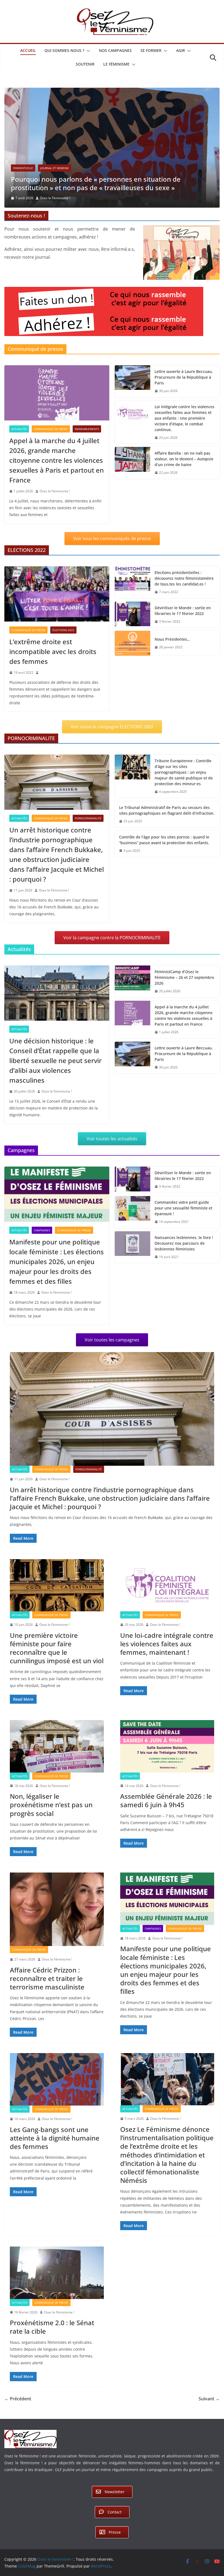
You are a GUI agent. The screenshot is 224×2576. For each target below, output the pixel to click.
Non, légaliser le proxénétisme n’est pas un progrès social (51, 1829)
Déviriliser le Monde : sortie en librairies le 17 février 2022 (183, 635)
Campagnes (42, 1254)
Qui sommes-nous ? (64, 50)
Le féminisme (116, 64)
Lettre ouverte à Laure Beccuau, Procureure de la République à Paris (184, 401)
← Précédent (18, 2423)
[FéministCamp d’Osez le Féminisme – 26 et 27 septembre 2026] (132, 1006)
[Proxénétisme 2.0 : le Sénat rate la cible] (57, 2297)
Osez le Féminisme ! (58, 222)
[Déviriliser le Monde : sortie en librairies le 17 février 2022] (132, 639)
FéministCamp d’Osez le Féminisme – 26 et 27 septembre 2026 (184, 1001)
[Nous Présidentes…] (132, 667)
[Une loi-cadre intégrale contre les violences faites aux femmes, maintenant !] (167, 1609)
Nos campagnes (115, 50)
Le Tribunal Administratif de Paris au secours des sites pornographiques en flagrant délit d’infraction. (167, 834)
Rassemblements (87, 453)
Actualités (21, 192)
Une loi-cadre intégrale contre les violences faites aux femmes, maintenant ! (167, 1668)
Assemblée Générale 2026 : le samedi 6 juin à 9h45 (166, 1824)
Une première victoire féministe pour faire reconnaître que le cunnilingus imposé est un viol (57, 1672)
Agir (181, 50)
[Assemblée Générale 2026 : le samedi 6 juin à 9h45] (167, 1770)
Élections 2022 (63, 654)
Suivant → (209, 2423)
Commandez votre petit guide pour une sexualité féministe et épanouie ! (183, 1232)
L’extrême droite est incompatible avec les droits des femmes (53, 675)
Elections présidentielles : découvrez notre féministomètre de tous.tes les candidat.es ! (184, 602)
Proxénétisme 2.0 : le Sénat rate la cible (52, 2351)
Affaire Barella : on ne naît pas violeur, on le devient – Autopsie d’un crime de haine (184, 483)
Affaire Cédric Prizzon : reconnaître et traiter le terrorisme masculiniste (47, 2002)
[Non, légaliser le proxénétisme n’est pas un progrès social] (57, 1770)
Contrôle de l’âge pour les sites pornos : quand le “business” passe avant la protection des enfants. (164, 864)
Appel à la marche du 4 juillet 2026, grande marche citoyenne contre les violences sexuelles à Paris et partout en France (57, 484)
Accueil (28, 50)
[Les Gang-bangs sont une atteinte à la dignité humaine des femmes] (57, 2103)
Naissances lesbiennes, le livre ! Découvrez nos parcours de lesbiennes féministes (184, 1267)
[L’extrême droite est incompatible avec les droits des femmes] (57, 618)
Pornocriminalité (88, 842)
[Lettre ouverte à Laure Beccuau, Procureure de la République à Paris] (132, 405)
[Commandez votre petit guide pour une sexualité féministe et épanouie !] (132, 1236)
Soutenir (85, 64)
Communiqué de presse (51, 453)
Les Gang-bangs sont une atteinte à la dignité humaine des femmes (55, 2162)
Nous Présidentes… (172, 663)
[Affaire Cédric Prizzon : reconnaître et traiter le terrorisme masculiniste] (57, 1934)
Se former (151, 50)
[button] (87, 51)
